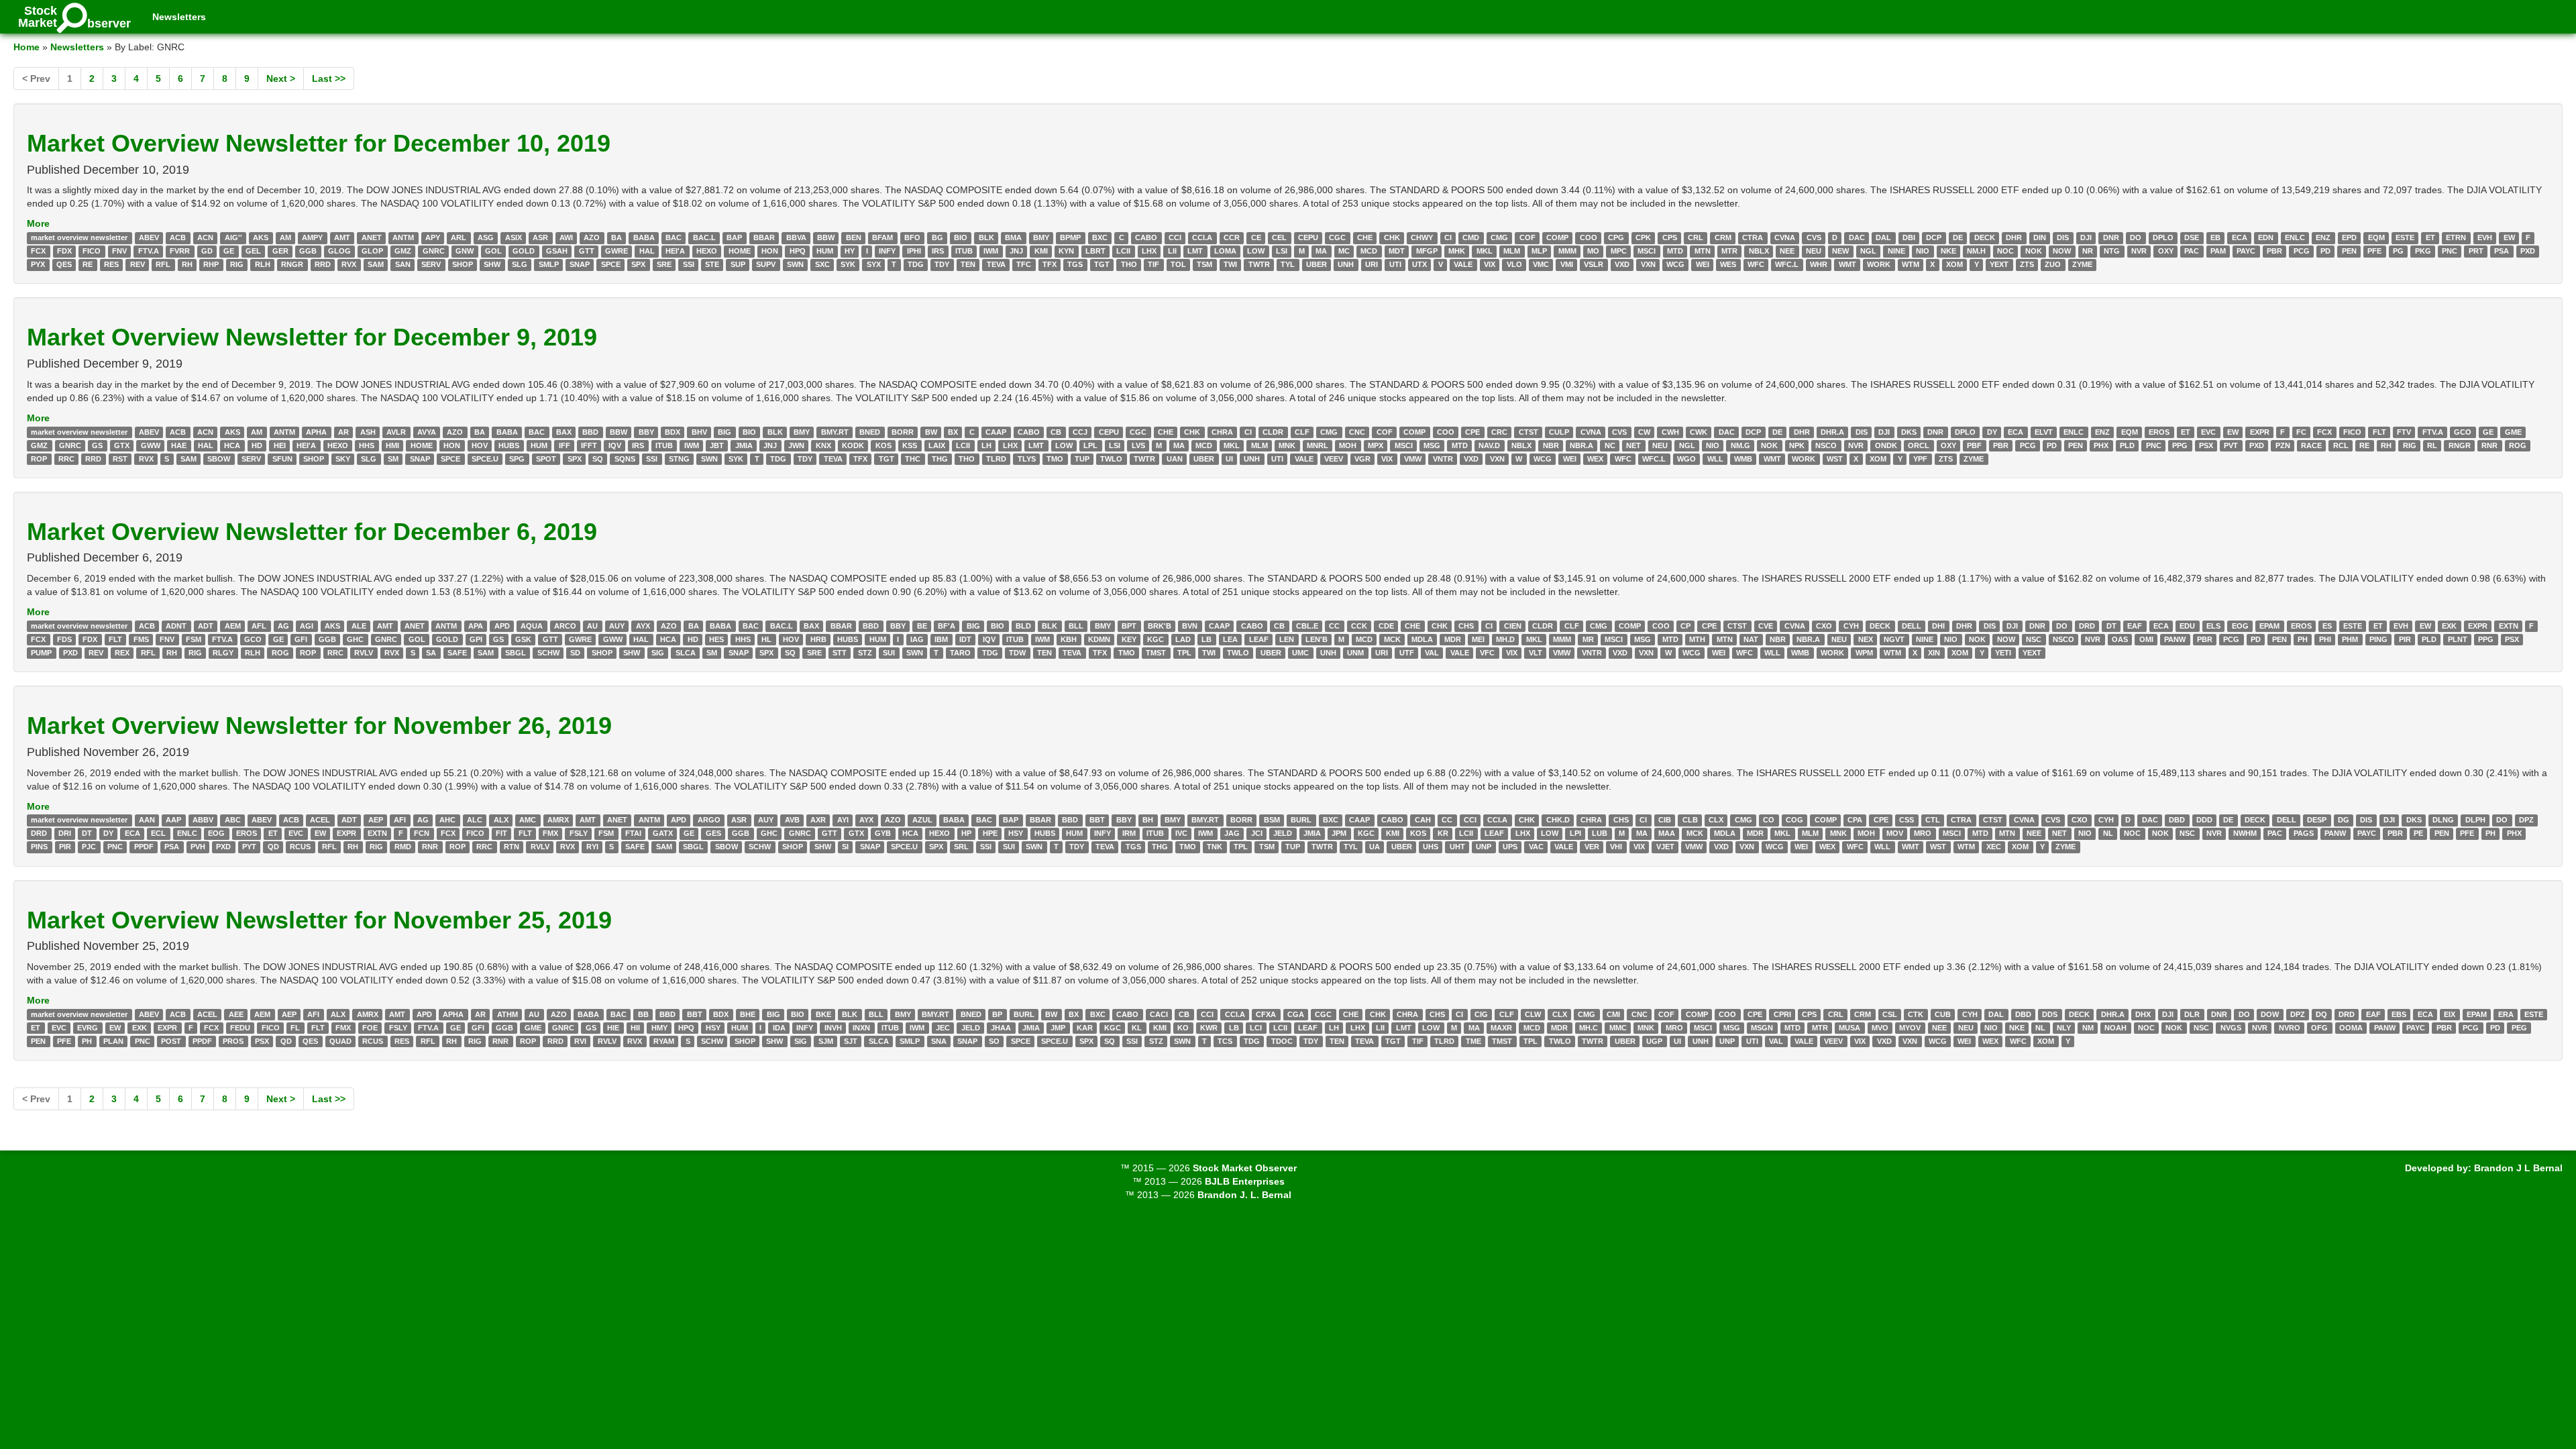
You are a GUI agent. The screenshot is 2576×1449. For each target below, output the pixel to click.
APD (502, 626)
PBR (2274, 251)
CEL (1279, 237)
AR (343, 432)
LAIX (937, 445)
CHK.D (1558, 820)
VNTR (1443, 459)
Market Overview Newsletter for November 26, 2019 (319, 726)
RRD (323, 264)
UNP (1484, 847)
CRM (1723, 237)
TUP (1082, 459)
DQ (2321, 1014)
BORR (903, 432)
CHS (1466, 626)
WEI (1703, 264)
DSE (2192, 237)
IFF (565, 445)
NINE (1896, 251)
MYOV (1910, 1028)
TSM (1204, 264)
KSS (910, 445)
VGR (1362, 459)
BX (953, 432)
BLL (1076, 626)
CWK (1699, 432)
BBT (1097, 820)
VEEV (1334, 459)
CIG (1481, 1014)
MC (1344, 251)
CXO (1824, 626)
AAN (147, 820)
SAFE (457, 653)
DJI (2086, 237)
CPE (1472, 432)
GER (280, 251)
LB (1206, 639)
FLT (2379, 432)
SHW (492, 264)
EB (2215, 237)
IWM (991, 251)
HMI (392, 445)
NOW (2062, 251)
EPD (2349, 237)
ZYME (2082, 264)
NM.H (1976, 251)
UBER (1317, 264)
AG (283, 626)
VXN (1648, 264)
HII (635, 1028)
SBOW (219, 459)
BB (643, 1014)
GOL (493, 251)
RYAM (664, 1041)
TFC (1024, 264)
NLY (2064, 1028)
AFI (400, 820)
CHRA (1222, 432)
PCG (2302, 251)
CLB (1690, 820)
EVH (2485, 237)
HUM (825, 251)
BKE (823, 1014)
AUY (617, 626)
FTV (2404, 432)
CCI (1175, 237)
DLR (2192, 1014)
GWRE (616, 251)
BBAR (764, 237)
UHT (1457, 847)
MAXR (1501, 1028)
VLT (1536, 653)
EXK (2449, 626)
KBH (1069, 639)
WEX (1595, 459)
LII (1172, 251)
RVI (580, 1041)
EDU (2187, 626)
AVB (792, 820)
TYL (1288, 264)
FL (295, 1028)
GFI (301, 639)
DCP (1934, 237)
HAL (647, 251)
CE (1256, 237)
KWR (1209, 1028)
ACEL (320, 820)
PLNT (2458, 639)
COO (1589, 237)
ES (2327, 626)
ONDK (1886, 445)
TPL (1184, 653)
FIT (501, 834)
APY (433, 237)
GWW (151, 445)
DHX (2143, 1014)
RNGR (292, 264)
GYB (883, 834)
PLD (2127, 445)
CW (1644, 432)
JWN (796, 445)
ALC (475, 820)
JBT (717, 445)
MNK (1287, 445)
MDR (1453, 639)
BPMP (1070, 237)
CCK (1359, 626)
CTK (1916, 1014)
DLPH (2475, 820)
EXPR (2260, 432)
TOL (1178, 264)
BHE (748, 1014)
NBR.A (1581, 445)
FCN (422, 834)
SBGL (516, 653)
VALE (1463, 264)
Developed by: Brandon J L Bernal (2484, 1168)
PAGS (2304, 834)
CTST (1528, 432)
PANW (2175, 639)
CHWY (1422, 237)
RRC (66, 459)
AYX (643, 626)
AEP (376, 820)
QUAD (340, 1041)
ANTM (403, 237)
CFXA (1266, 1014)
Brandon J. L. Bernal (1244, 1195)
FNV (119, 251)
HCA (232, 445)
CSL (1890, 1014)
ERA (2506, 1014)
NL (2108, 834)
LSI (1282, 251)
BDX (673, 432)
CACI (1159, 1014)
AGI (307, 626)
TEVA (996, 264)
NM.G (1740, 445)
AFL (259, 626)
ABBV (203, 820)
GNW (465, 251)
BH (1148, 820)
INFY (887, 251)
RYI (592, 847)
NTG (2112, 251)
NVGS (2231, 1028)
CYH (1851, 626)
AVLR (396, 432)
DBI (1909, 237)
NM (2088, 1028)
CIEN (1513, 626)
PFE (2374, 251)
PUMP (41, 653)
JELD (1283, 834)
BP (997, 1014)
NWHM (2245, 834)
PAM (2218, 251)
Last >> (329, 78)
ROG (2518, 445)
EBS (2399, 1014)
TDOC (1282, 1041)
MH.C (1589, 1028)
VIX (1490, 264)
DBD (2177, 820)
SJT (851, 1041)
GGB (308, 251)
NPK (1797, 445)
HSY (1016, 834)
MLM (1512, 251)
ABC (233, 820)
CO (1769, 820)
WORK (1879, 264)
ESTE (2405, 237)
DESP (2317, 820)
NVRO (2290, 1028)
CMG (1499, 237)
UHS (1431, 847)
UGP (1654, 1041)
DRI (65, 834)
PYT (249, 847)
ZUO (2053, 264)
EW (2509, 237)
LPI (1575, 834)
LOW (1256, 251)
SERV (431, 264)
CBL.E (1307, 626)
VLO (1514, 264)
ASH (368, 432)
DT (2111, 626)
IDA (779, 1028)
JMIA (744, 445)
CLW (1533, 1014)
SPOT (546, 459)
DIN (2040, 237)
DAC (1857, 237)
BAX (564, 432)
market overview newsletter (79, 237)
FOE (370, 1028)
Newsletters (179, 17)
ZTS (2027, 264)
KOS (883, 445)
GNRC (434, 251)
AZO (592, 237)
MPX (1376, 445)
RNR (2489, 445)
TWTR (1259, 264)
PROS (233, 1041)
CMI (1613, 1014)
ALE (359, 626)
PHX (2101, 445)
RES (111, 264)
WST (1835, 459)
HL (766, 639)
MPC (1619, 251)
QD (273, 847)
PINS (39, 847)
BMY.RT (835, 432)
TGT (1102, 264)
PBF (1974, 445)
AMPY (312, 237)
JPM (1339, 834)
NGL (1868, 251)
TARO (960, 653)
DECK (1985, 237)
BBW (826, 237)
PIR (2405, 639)
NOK (2034, 251)
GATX (663, 834)
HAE (179, 445)
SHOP (463, 264)
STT (840, 653)
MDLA (1422, 639)
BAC (674, 237)
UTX (1419, 264)
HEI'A (675, 251)
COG (1794, 820)
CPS (1670, 237)
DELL (1912, 626)
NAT (1751, 639)
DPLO (2163, 237)
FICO (92, 251)
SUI (889, 653)
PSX (2206, 445)
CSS (1907, 820)
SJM (826, 1041)
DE (1958, 237)
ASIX (514, 237)
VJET (1665, 847)
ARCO (565, 626)
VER (1592, 847)
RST (120, 459)
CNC (1357, 432)
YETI (2003, 653)
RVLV (364, 653)
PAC (2192, 251)
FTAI (633, 834)
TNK (1215, 847)
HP (966, 834)
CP (1685, 626)
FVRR (180, 251)
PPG (2180, 445)
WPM (1864, 653)
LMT (1195, 251)
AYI (843, 820)
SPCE (611, 264)
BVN (1190, 626)
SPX (638, 264)
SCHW (548, 653)
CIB (1665, 820)
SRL (961, 847)
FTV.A (149, 251)
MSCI (1647, 251)
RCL (2341, 445)
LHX (1149, 251)
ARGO (709, 820)
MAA (1667, 834)
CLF (1302, 432)
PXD (2528, 251)
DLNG (2443, 820)
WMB (1743, 459)
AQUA (532, 626)
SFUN (282, 459)
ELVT (2044, 432)
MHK (1457, 251)
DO (2136, 237)
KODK (853, 445)
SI (845, 847)
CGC (1337, 237)
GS (97, 445)
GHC (355, 639)
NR (2088, 251)
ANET (372, 237)
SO (994, 1041)
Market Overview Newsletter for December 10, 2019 (319, 143)
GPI (476, 639)
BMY (1041, 237)
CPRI (1782, 1014)
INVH (833, 1028)
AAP (173, 820)
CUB (1943, 1014)
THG (940, 459)
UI (1229, 459)
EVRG (88, 1028)
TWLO (1111, 459)
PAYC (2246, 251)
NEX (1866, 639)
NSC (2034, 639)
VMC (1541, 264)
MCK (1392, 639)
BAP (734, 237)
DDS (2050, 1014)
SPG (517, 459)
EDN (2266, 237)
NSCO (1826, 445)
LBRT (1095, 251)
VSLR (1594, 264)
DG (2344, 820)
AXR (818, 820)
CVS (1814, 237)
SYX (874, 264)
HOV (480, 445)
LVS (1138, 445)
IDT (965, 639)
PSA (2502, 251)
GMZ (403, 251)
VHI (1616, 847)
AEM (233, 626)
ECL (158, 834)
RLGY (223, 653)
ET (2430, 237)
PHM (2350, 639)
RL (2432, 445)
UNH (1346, 264)
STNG (679, 459)
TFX (1050, 264)
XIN (1934, 653)
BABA (644, 237)
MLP (1539, 251)
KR (1443, 834)
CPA (1855, 820)
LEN (1287, 639)
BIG (724, 432)
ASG (486, 237)
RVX (349, 264)
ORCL (1919, 445)
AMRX (558, 820)
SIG (658, 653)
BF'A (947, 626)
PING (2378, 639)
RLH (263, 264)
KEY (1129, 639)
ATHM (507, 1014)
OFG (2319, 1028)
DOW (2270, 1014)
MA (1321, 251)
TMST (1156, 653)
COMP (1557, 237)
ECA (2240, 237)
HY (850, 251)
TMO (1055, 459)
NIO (1923, 251)
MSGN (1762, 1028)
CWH (1670, 432)
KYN (1066, 251)
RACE (2311, 445)
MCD (1369, 251)
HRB (818, 639)
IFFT (589, 445)
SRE (664, 264)
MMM (1567, 251)
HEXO (707, 251)
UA (1375, 847)
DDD (2204, 820)
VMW (1413, 459)
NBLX (1759, 251)
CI (1448, 237)
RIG (237, 264)
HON (770, 251)
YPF (1920, 459)
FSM (194, 639)
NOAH (2115, 1028)
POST (171, 1041)
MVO (1880, 1028)
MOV (1895, 834)
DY (1992, 432)
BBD (590, 432)
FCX (38, 251)
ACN (205, 237)
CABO (1146, 237)
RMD (403, 847)
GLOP (372, 251)
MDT (1397, 251)
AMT (342, 237)
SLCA (686, 653)
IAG (917, 639)
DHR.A (1832, 432)
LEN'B (1317, 639)
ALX (501, 820)
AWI (566, 237)
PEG (2519, 1028)
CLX (1716, 820)
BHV (699, 432)
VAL (1432, 653)
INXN (861, 1028)
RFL (163, 264)
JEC (943, 1028)
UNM (1355, 653)
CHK (1392, 237)
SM (393, 459)
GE (229, 251)
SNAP (580, 264)
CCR (1232, 237)
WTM (1911, 264)
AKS (261, 237)
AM (285, 237)
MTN (1703, 251)
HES (716, 639)
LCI (1256, 1028)
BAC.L (704, 237)
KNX (823, 445)
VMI (1567, 264)
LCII (1123, 251)
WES (1728, 264)
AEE (236, 1014)
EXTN (2509, 626)
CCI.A (1202, 237)
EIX (2450, 1014)
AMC (528, 820)
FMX (550, 834)
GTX (122, 445)
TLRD (996, 459)
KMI (1041, 251)
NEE (1787, 251)
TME (1473, 1041)
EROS (2159, 432)
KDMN (1099, 639)
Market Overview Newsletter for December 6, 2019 (312, 532)
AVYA (427, 432)
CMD (1471, 237)
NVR (2139, 251)
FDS (64, 639)
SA (431, 653)
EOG (2240, 626)
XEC (1994, 847)
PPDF (144, 847)
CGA (1296, 1014)
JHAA (1001, 1028)
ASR (540, 237)
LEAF (1259, 639)
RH (187, 264)
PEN (2349, 251)
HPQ (798, 251)
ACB (178, 237)
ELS (2213, 626)
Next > (281, 78)
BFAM (882, 237)
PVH (198, 847)
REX (122, 653)
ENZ (2323, 237)
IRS (938, 251)
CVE (1766, 626)
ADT (206, 626)
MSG (1432, 445)
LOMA (1225, 251)
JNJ (1016, 251)
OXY (2166, 251)
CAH (1423, 820)
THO (1129, 264)
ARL (459, 237)
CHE (1365, 237)
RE (88, 264)
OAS (2120, 639)
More (38, 223)
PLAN (113, 1041)
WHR (1819, 264)
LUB (1600, 834)
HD (257, 445)
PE (2418, 834)
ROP (39, 459)
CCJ (1080, 432)
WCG (1675, 264)
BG (937, 237)
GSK (523, 639)
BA (616, 237)
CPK (1643, 237)
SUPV (766, 264)
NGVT (1894, 639)
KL (1137, 1028)
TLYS (1027, 459)
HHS (367, 445)
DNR (2111, 237)
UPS (1510, 847)
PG (2398, 251)
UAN (1175, 459)
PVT (2231, 445)
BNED (870, 432)
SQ (598, 459)
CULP (1559, 432)
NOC (2005, 251)
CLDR (1273, 432)
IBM (941, 639)
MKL (1485, 251)
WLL (1715, 459)
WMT (1847, 264)
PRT (2476, 251)
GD (207, 251)
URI (1372, 264)
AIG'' (233, 237)
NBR (1551, 445)
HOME (740, 251)
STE (712, 264)
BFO (912, 237)
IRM (1129, 834)
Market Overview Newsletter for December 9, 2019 (312, 337)
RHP (211, 264)
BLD (1023, 626)
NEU (1814, 251)
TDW (1017, 653)
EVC (2208, 432)
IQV (615, 445)
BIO (961, 237)
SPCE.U (485, 459)
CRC (1499, 432)
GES (713, 834)
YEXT (1999, 264)
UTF (1407, 653)
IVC (1181, 834)
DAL (1883, 237)
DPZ (2526, 820)
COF (1527, 237)
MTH (1697, 639)
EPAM (2269, 626)
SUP (738, 264)
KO (1183, 1028)
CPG (1616, 237)
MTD (1675, 251)
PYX (38, 264)
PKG (2423, 251)
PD (2325, 251)
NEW (1840, 251)
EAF (2135, 626)
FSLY (579, 834)
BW (931, 432)
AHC (447, 820)
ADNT (176, 626)
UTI (1395, 264)
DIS (2063, 237)
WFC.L (1787, 264)
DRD (2087, 626)
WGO (1686, 459)
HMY (659, 1028)
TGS (1075, 264)
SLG (520, 264)
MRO (1923, 834)
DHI (1938, 626)
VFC (1487, 653)
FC (2301, 432)
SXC (822, 264)
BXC (1100, 237)
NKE (1948, 251)
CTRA (1753, 237)
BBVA (796, 237)
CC (1334, 626)
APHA (316, 432)
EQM (2376, 237)
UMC (1300, 653)
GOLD (524, 251)
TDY (942, 264)
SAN (403, 264)
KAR (1085, 1028)
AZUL (922, 820)
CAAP (996, 432)
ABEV (149, 237)
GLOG (339, 251)
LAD (1183, 639)
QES (64, 264)
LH (986, 445)
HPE (990, 834)
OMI (2146, 639)
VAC (1536, 847)
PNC (2450, 251)
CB (1056, 432)
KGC (1156, 639)
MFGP (1427, 251)
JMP (1058, 1028)
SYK (848, 264)
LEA (1230, 639)
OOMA (2351, 1028)
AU (592, 626)
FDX (64, 251)
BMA (1013, 237)
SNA (939, 1041)
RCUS (300, 847)
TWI (1230, 264)
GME (2513, 432)
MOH (1348, 445)
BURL (1301, 820)
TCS (1225, 1041)
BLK (986, 237)
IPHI (914, 251)
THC (913, 459)
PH (2303, 639)
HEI (280, 445)
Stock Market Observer (1245, 1168)
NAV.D (1489, 445)
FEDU (240, 1028)
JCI (1257, 834)
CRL (1696, 237)
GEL (253, 251)
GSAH (557, 251)
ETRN (2456, 237)
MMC (1618, 1028)
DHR (2014, 237)
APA (476, 626)
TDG (916, 264)
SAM (376, 264)
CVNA (1785, 237)
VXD (1622, 264)
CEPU (1308, 237)
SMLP (549, 264)
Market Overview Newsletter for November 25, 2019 (319, 920)
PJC (89, 847)
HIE (613, 1028)
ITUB (964, 251)
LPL (1090, 445)
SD (575, 653)
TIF (1153, 264)
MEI (1478, 639)
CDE (1386, 626)
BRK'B (1160, 626)
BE (922, 626)
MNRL (1318, 445)
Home (26, 47)
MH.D (1505, 639)
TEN (968, 264)
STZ (865, 653)
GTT (587, 251)
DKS (1909, 432)
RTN (512, 847)
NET (1633, 445)
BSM (1272, 820)
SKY (343, 459)
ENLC (2295, 237)
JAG (1232, 834)
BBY (646, 432)
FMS (141, 639)
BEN (854, 237)
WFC (1756, 264)
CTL (1933, 820)
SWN (795, 264)
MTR (1729, 251)
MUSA (1849, 1028)
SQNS (625, 459)
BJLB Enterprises (1245, 1181)
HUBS (509, 445)
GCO (2463, 432)
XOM (1954, 264)
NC (1610, 445)
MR (1588, 639)
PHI (2325, 639)
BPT (1129, 626)
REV (138, 264)
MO (1593, 251)
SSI (689, 264)
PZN (2283, 445)
